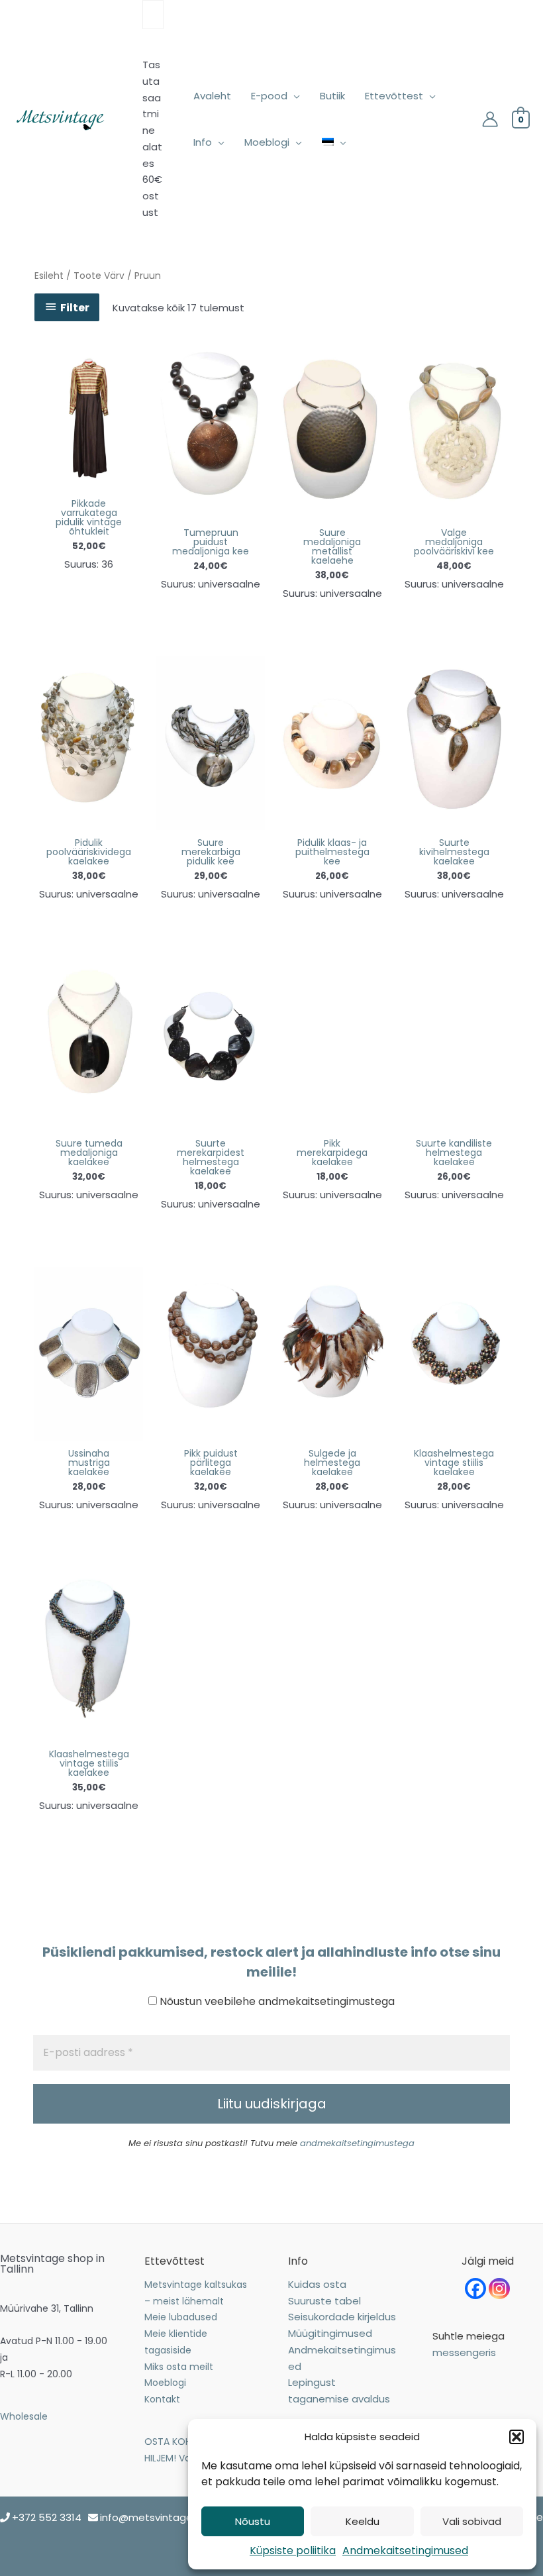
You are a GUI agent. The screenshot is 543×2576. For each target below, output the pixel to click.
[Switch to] (334, 142)
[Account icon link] (490, 119)
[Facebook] (475, 2289)
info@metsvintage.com (159, 2517)
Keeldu (363, 2521)
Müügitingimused (330, 2333)
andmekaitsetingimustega (357, 2143)
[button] (517, 2437)
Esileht (49, 276)
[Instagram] (499, 2289)
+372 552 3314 (47, 2517)
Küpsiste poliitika (293, 2550)
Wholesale (24, 2416)
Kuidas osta (317, 2284)
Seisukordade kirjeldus (342, 2317)
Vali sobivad (472, 2521)
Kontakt (162, 2399)
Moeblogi (165, 2383)
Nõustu (253, 2521)
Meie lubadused (181, 2317)
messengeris (464, 2352)
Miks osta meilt (179, 2367)
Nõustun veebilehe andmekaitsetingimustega (276, 2001)
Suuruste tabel (324, 2301)
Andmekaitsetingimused (405, 2550)
